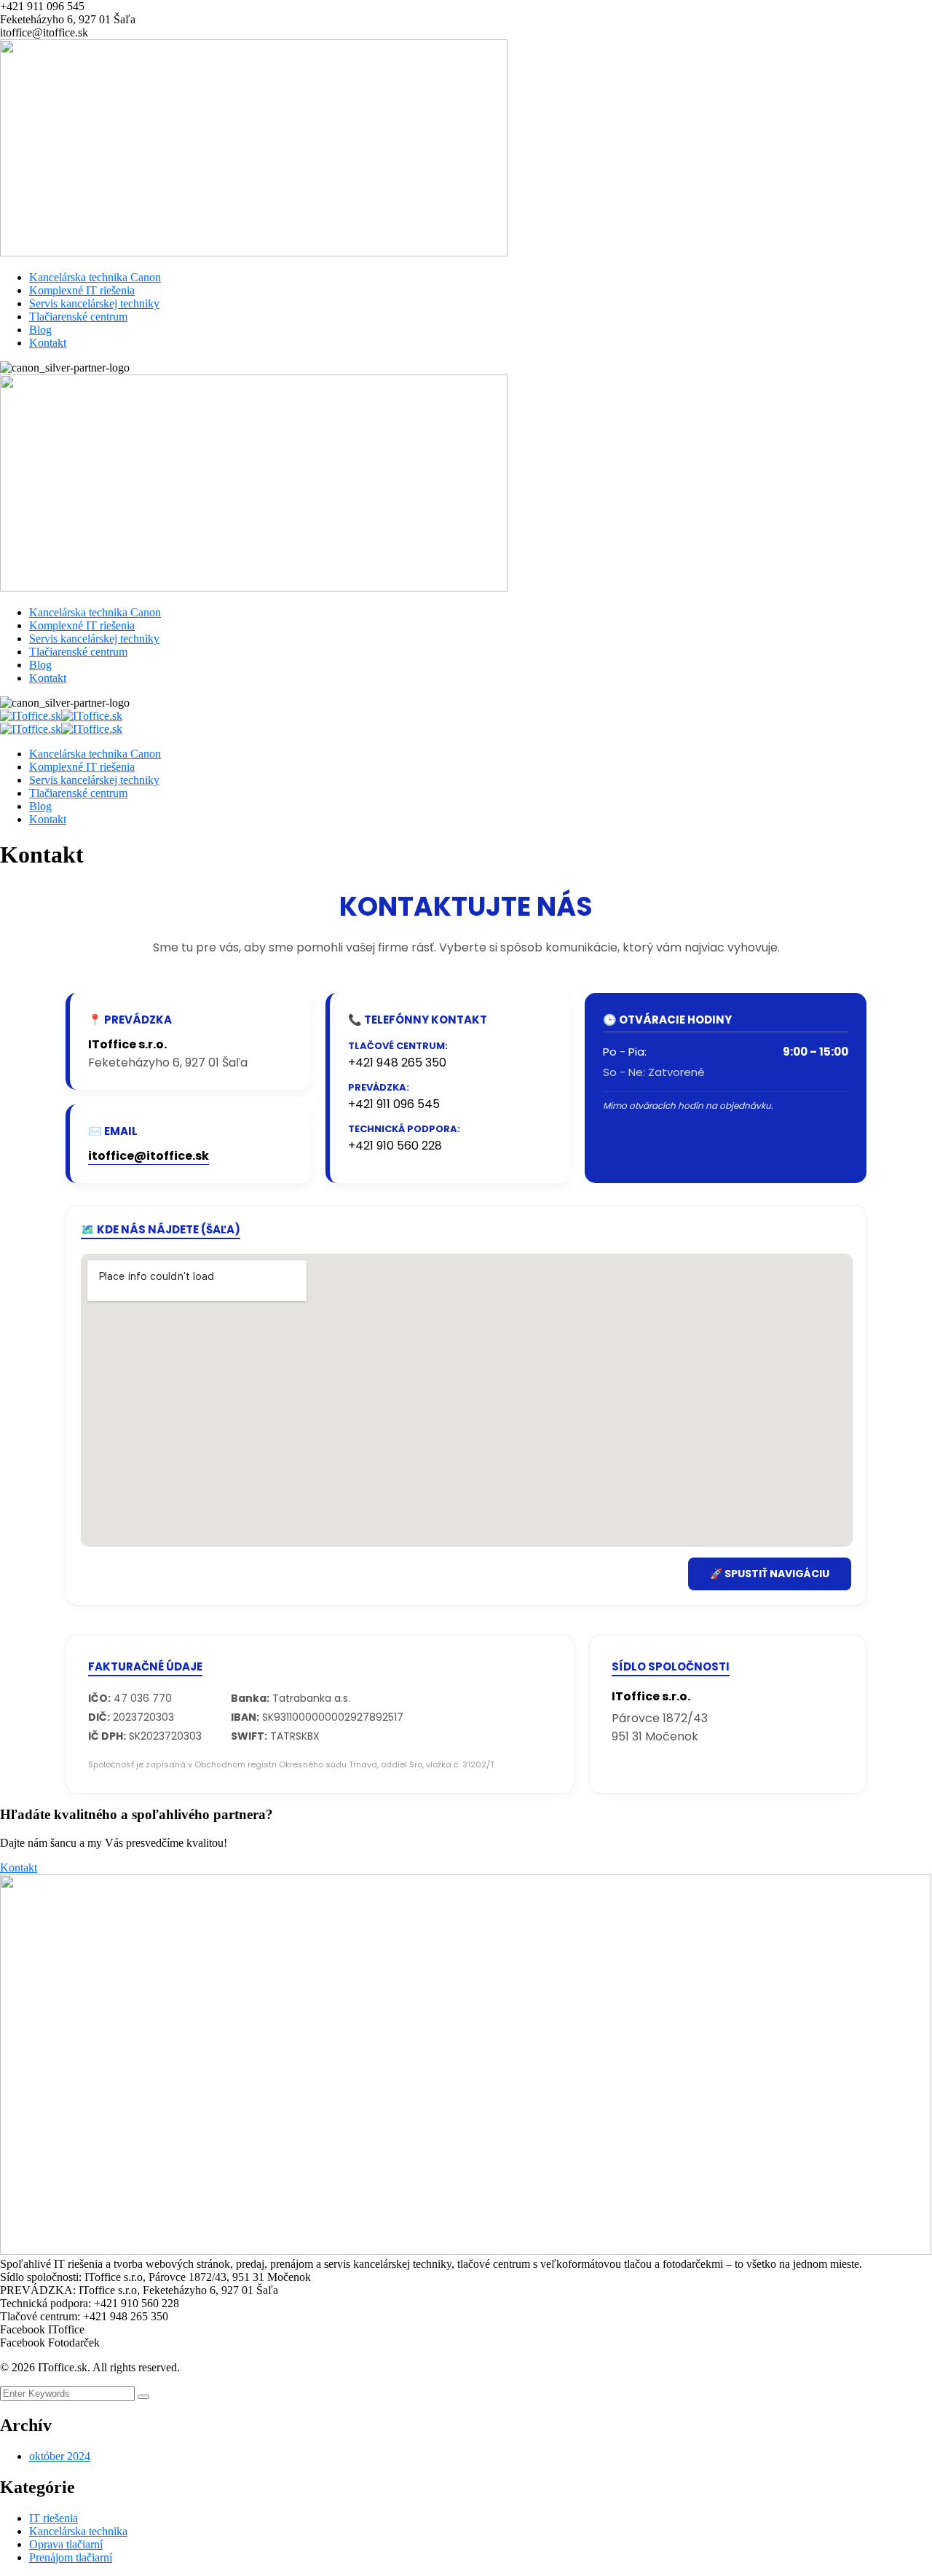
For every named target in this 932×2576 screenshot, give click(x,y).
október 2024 (60, 2456)
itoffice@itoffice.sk (149, 1156)
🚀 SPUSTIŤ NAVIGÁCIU (770, 1574)
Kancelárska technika (78, 2531)
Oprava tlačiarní (66, 2544)
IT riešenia (54, 2518)
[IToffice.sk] (31, 716)
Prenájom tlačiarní (71, 2557)
